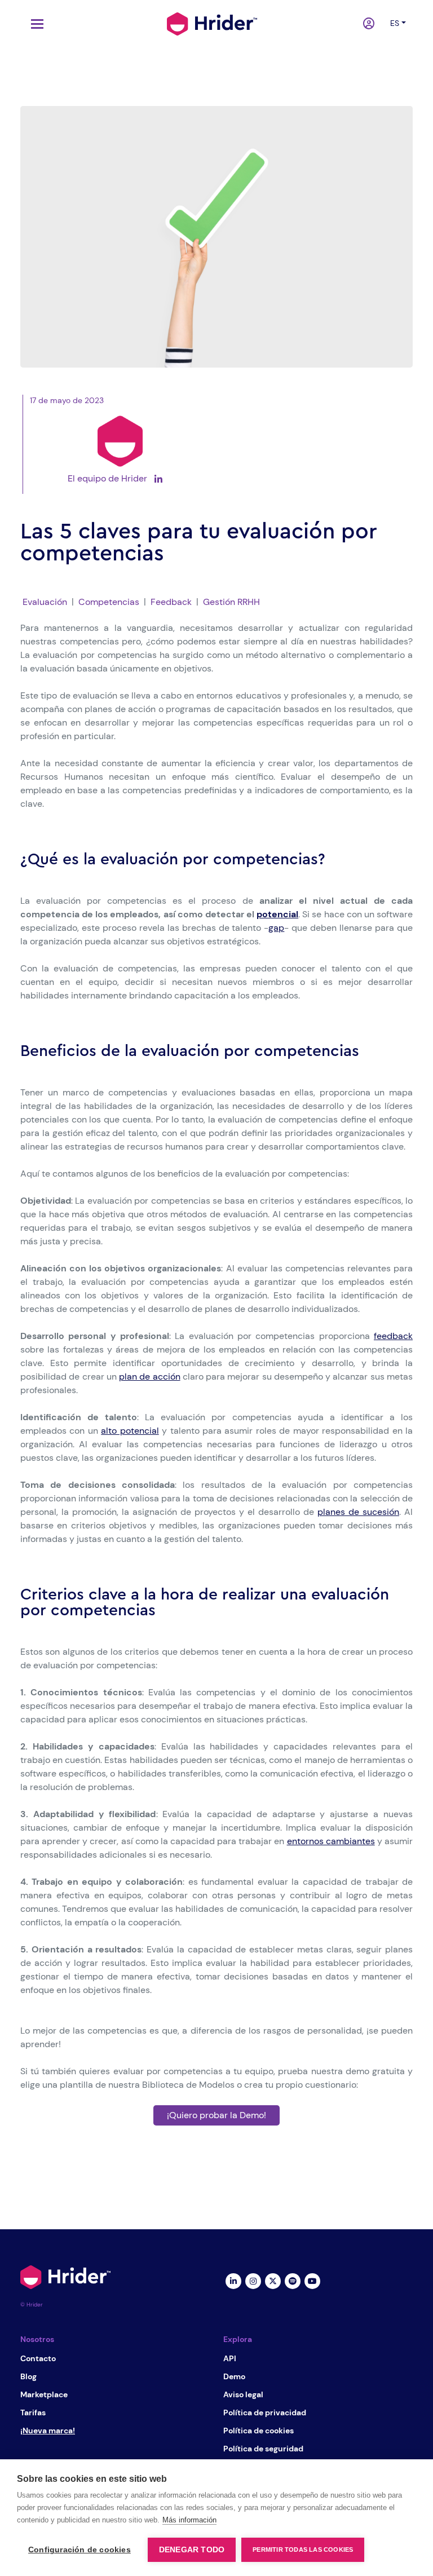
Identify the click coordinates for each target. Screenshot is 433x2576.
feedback (393, 1336)
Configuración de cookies (79, 2550)
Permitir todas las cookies (303, 2550)
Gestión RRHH (231, 602)
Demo (234, 2376)
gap (276, 928)
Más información (189, 2520)
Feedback (171, 602)
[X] (273, 2280)
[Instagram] (253, 2280)
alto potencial (130, 1431)
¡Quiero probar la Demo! (216, 2115)
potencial (277, 914)
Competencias (109, 602)
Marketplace (44, 2394)
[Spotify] (292, 2280)
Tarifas (33, 2412)
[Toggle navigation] (34, 24)
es (395, 23)
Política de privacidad (265, 2412)
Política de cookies (259, 2431)
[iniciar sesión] (370, 24)
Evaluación (45, 602)
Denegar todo (192, 2550)
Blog (28, 2376)
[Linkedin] (233, 2280)
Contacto (38, 2358)
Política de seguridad (263, 2449)
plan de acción (150, 1377)
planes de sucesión (358, 1512)
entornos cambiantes (331, 1841)
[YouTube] (312, 2280)
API (230, 2358)
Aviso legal (243, 2394)
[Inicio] (212, 23)
